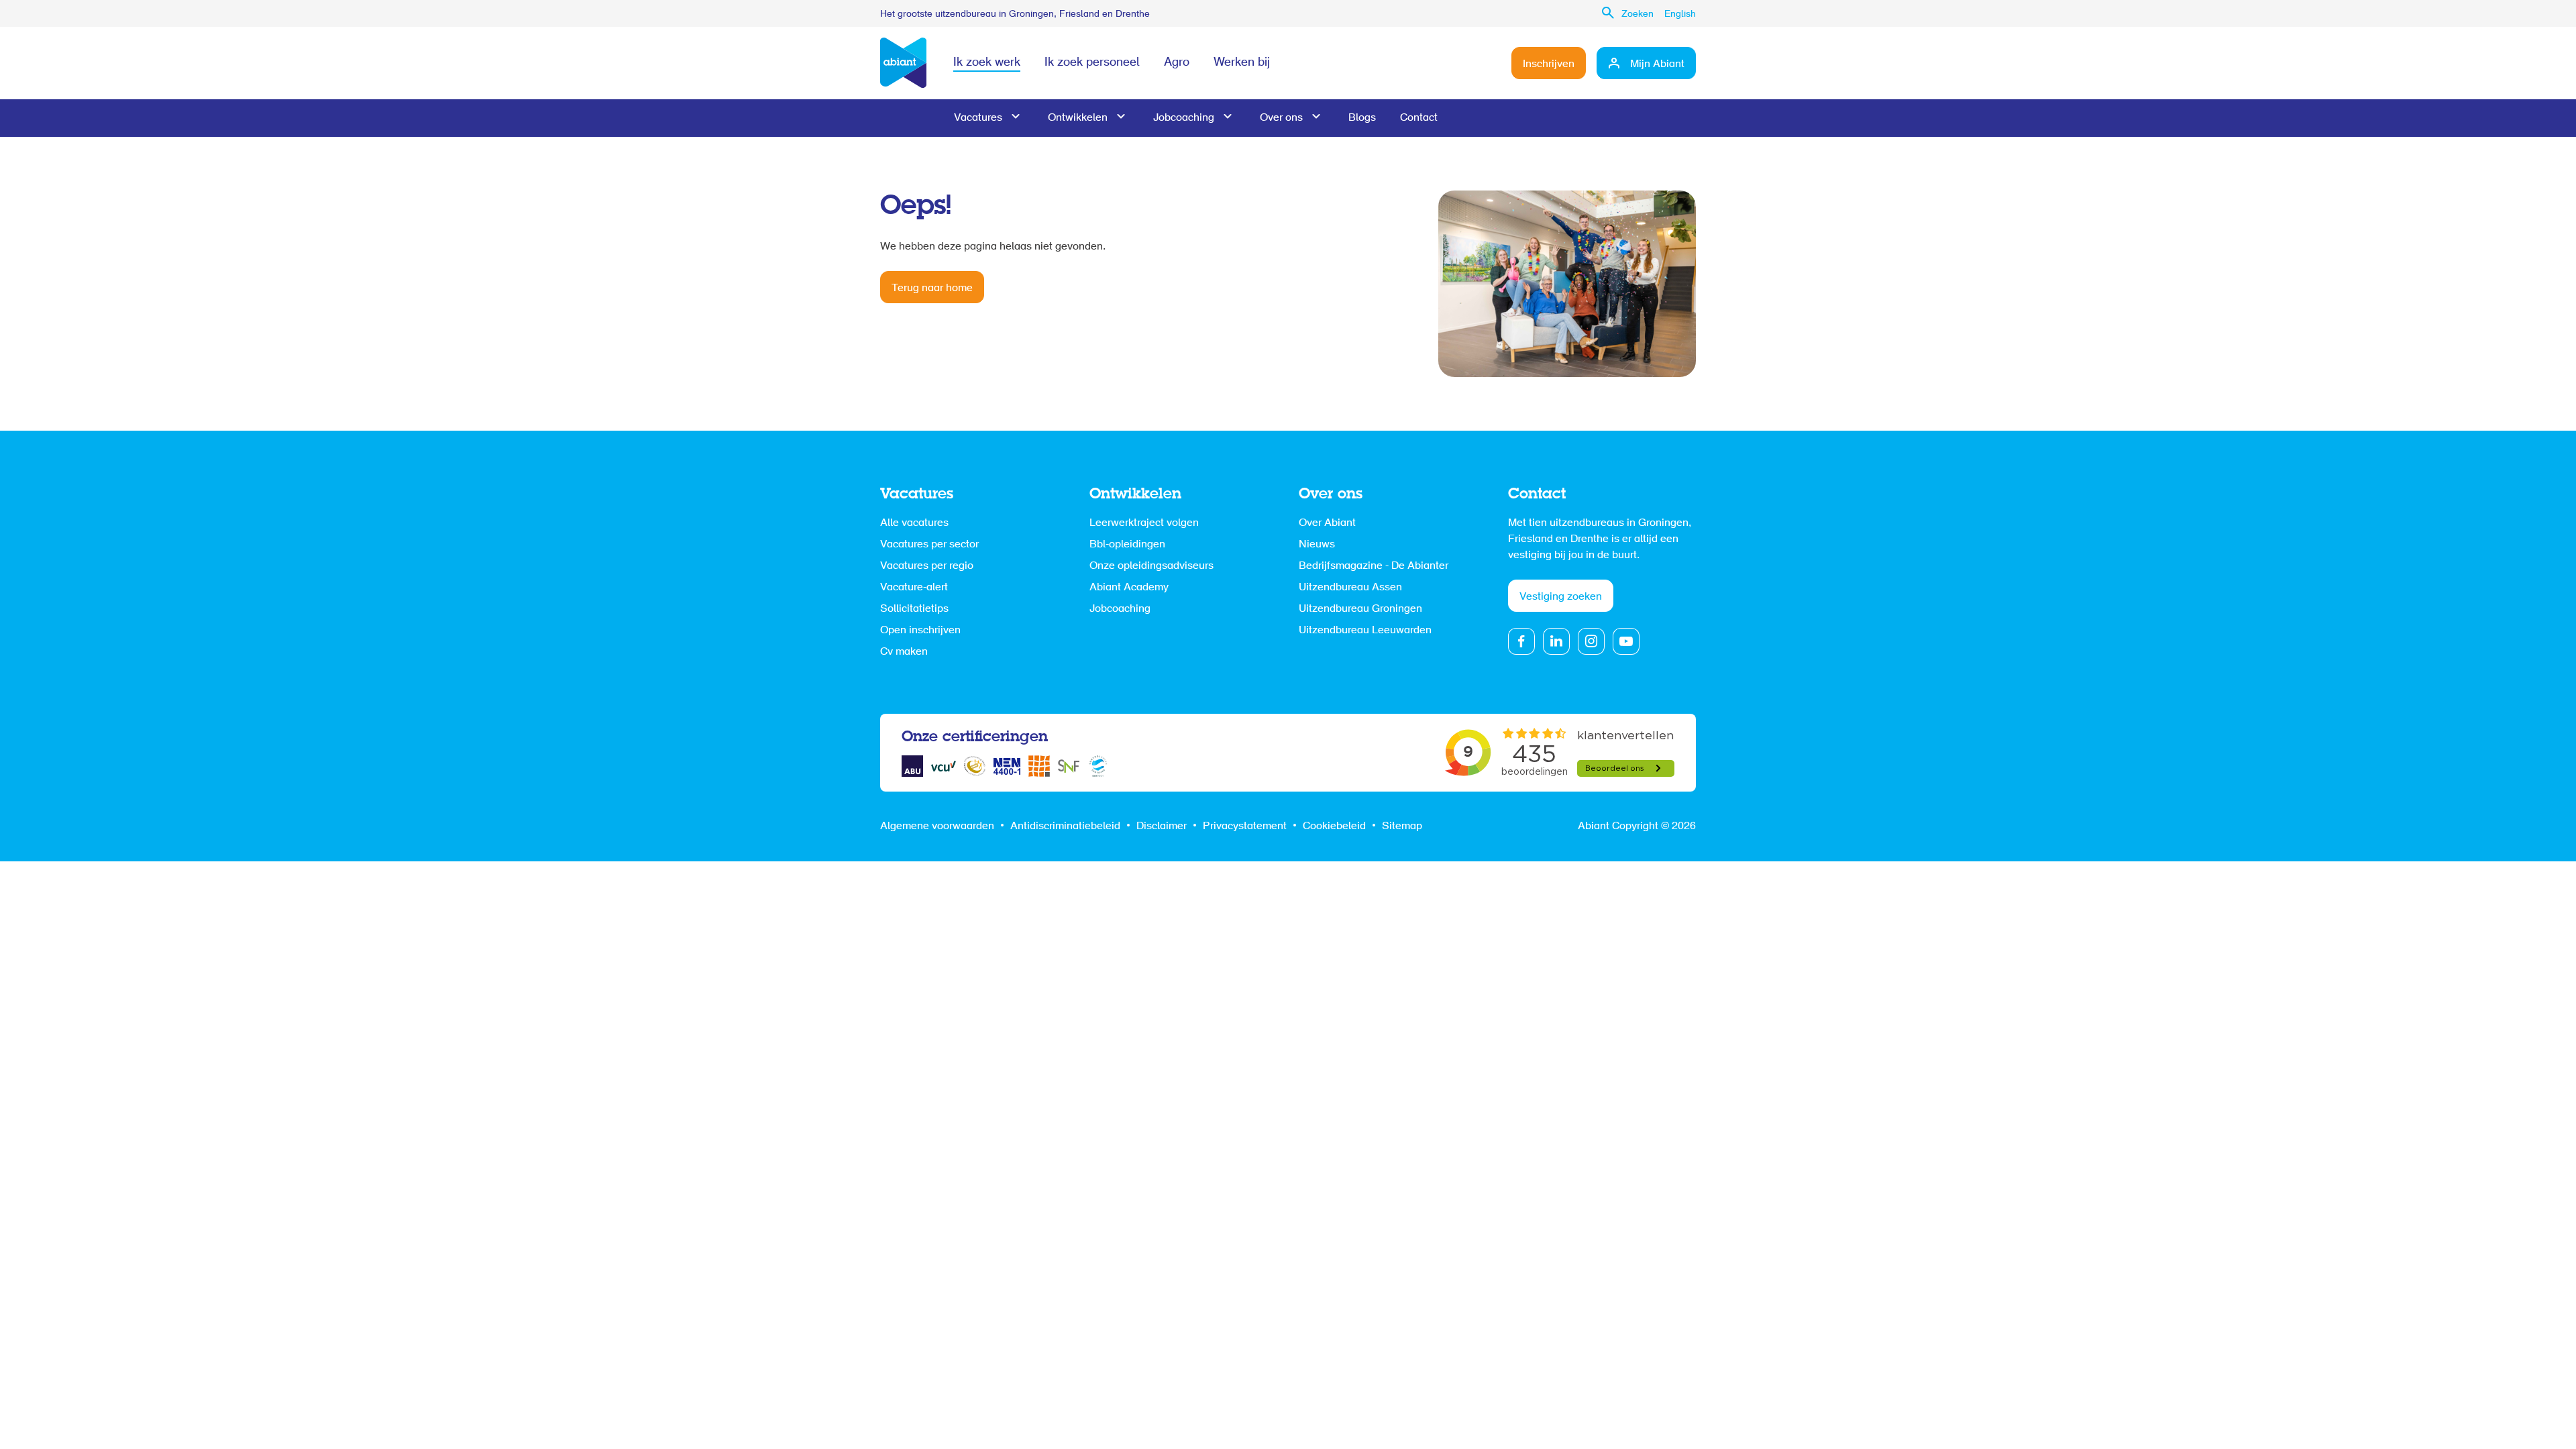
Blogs (1362, 118)
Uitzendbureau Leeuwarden (1365, 631)
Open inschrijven (920, 631)
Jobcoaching (1184, 118)
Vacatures (978, 118)
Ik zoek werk (987, 63)
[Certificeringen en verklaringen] (912, 766)
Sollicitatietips (914, 609)
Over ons (1281, 118)
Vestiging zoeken (1561, 597)
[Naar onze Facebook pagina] (1521, 641)
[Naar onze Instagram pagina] (1591, 641)
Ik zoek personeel (1092, 63)
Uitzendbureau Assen (1350, 588)
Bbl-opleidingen (1127, 545)
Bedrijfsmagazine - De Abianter (1374, 566)
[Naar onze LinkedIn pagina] (1556, 641)
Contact (1419, 118)
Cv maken (904, 652)
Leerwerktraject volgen (1144, 523)
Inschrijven (1549, 64)
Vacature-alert (914, 588)
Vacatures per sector (929, 545)
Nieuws (1317, 545)
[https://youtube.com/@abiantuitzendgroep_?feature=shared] (1626, 641)
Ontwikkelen (1078, 118)
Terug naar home (932, 288)
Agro (1177, 63)
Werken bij (1242, 63)
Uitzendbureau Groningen (1360, 609)
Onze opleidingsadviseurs (1151, 566)
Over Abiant (1327, 523)
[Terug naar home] (903, 63)
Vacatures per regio (927, 566)
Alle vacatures (914, 523)
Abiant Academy (1129, 588)
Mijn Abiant (1657, 64)
